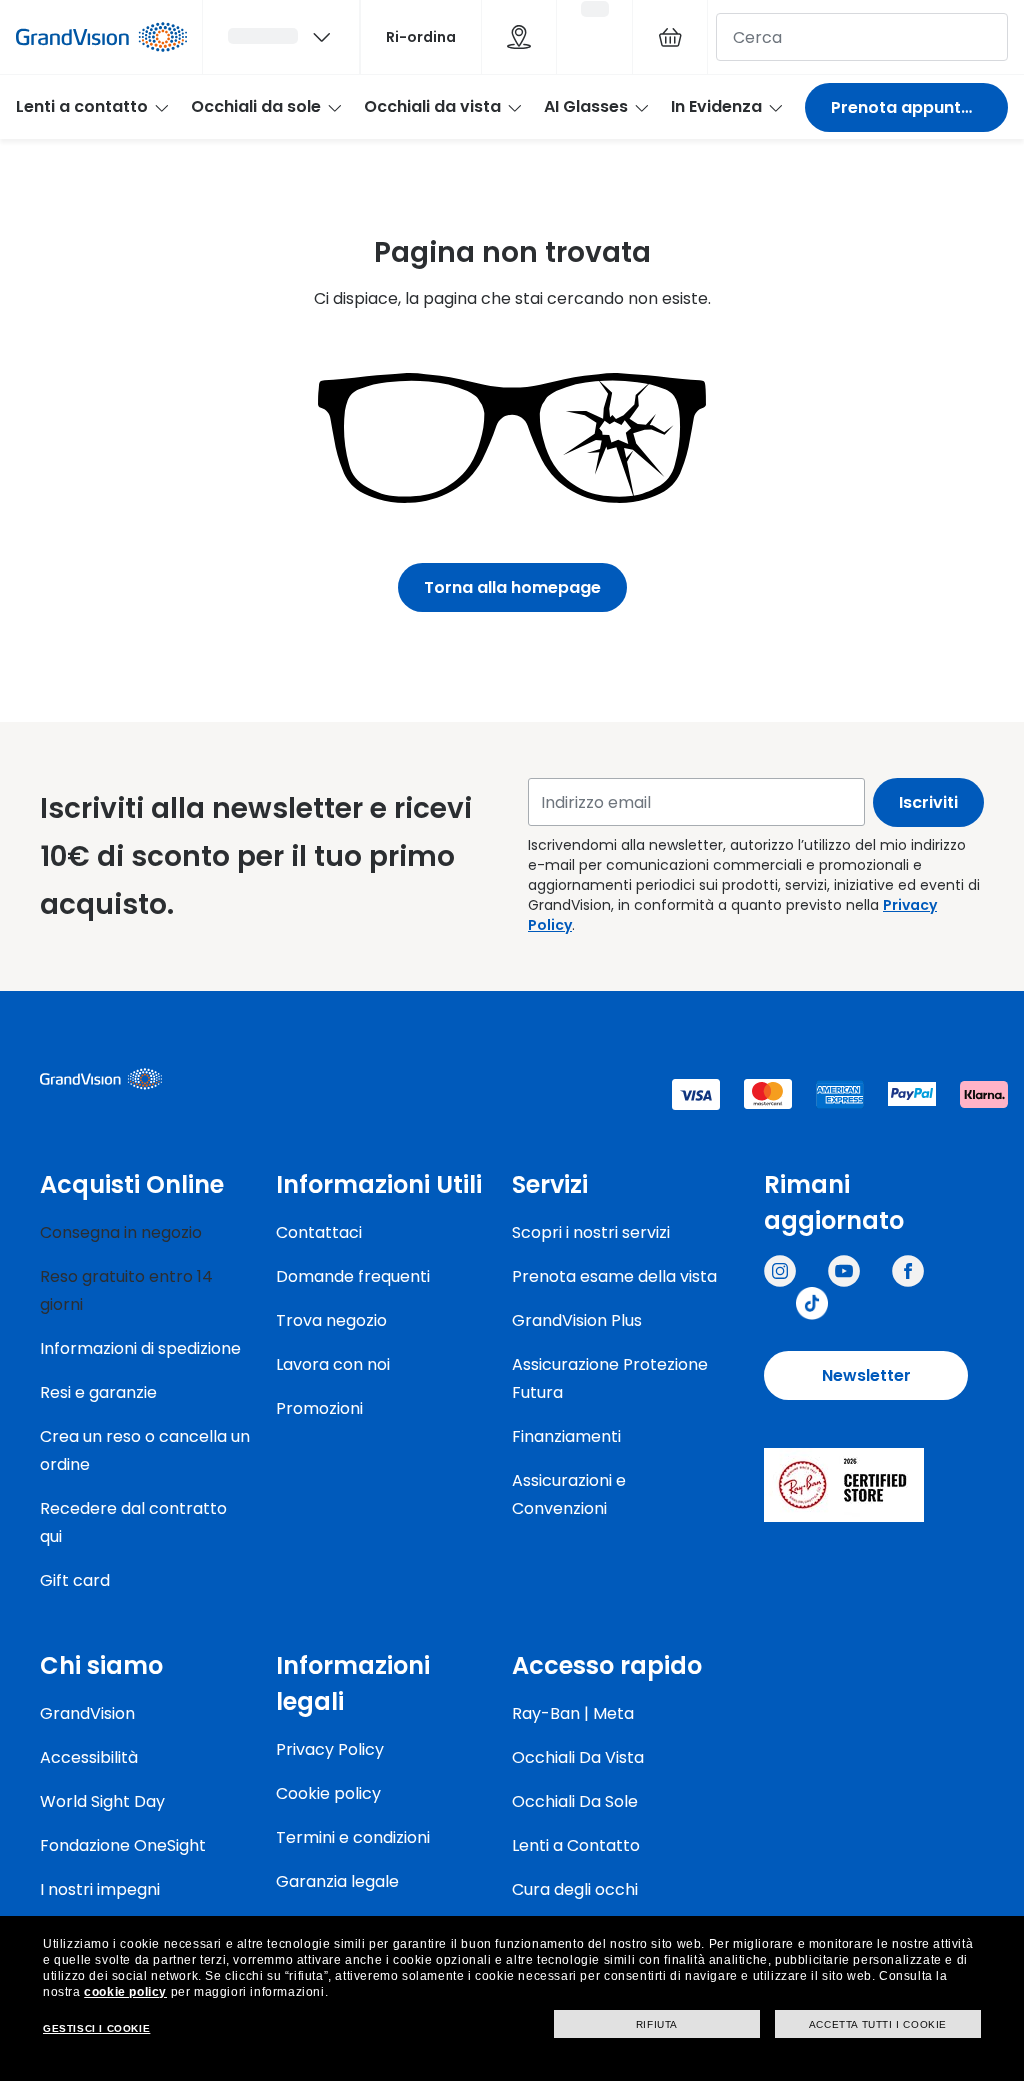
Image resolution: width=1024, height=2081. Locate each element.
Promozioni (319, 1408)
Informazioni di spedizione (140, 1348)
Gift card (75, 1580)
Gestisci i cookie (96, 2028)
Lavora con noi (333, 1364)
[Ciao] (281, 37)
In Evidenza (716, 106)
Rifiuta (657, 2024)
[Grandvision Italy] (908, 1271)
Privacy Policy (330, 1749)
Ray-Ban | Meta (573, 1713)
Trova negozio (331, 1320)
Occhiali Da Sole (575, 1801)
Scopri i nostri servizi (591, 1232)
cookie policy (125, 1992)
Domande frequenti (353, 1276)
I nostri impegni (100, 1889)
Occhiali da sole (256, 106)
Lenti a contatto (82, 106)
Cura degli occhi (575, 1889)
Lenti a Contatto (576, 1845)
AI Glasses (586, 106)
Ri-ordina (421, 37)
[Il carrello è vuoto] (670, 37)
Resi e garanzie (98, 1392)
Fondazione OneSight (123, 1845)
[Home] (101, 37)
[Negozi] (519, 37)
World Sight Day (102, 1801)
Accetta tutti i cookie (878, 2024)
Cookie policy (328, 1793)
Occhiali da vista (432, 106)
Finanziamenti (566, 1436)
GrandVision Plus (577, 1320)
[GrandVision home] (190, 1079)
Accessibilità (89, 1757)
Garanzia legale (337, 1881)
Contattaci (319, 1232)
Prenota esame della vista (614, 1276)
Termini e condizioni (353, 1837)
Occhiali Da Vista (578, 1757)
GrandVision (87, 1713)
